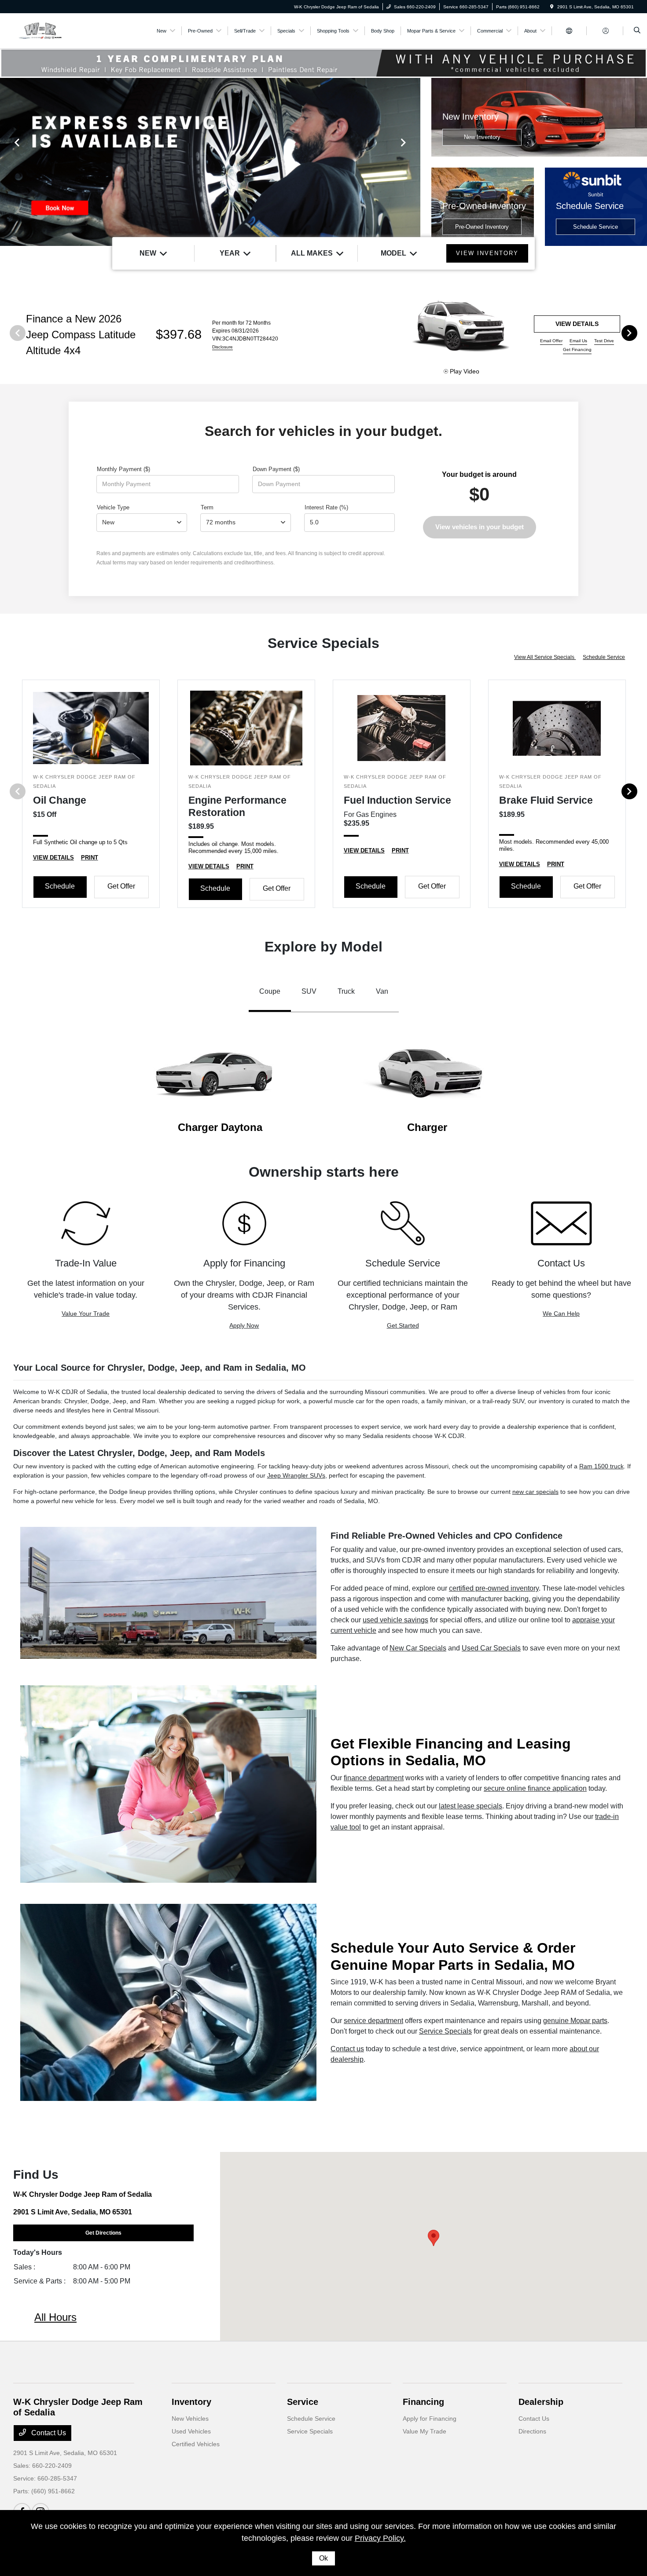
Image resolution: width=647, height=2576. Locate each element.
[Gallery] (210, 162)
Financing (423, 2402)
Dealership (541, 2402)
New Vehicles (190, 2419)
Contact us (347, 2049)
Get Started (403, 1325)
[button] (434, 2238)
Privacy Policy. (380, 2538)
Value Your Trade (86, 1314)
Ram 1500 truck (601, 1466)
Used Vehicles (191, 2431)
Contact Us (48, 2433)
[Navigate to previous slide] (7, 162)
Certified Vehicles (196, 2444)
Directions (532, 2431)
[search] (637, 31)
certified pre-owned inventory (494, 1588)
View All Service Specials (545, 657)
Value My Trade (425, 2431)
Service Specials (445, 2031)
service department (373, 2021)
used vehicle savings (395, 1620)
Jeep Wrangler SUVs (296, 1475)
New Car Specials (418, 1648)
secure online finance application (535, 1788)
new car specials (535, 1492)
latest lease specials (471, 1806)
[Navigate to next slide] (414, 162)
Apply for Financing (430, 2419)
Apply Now (244, 1325)
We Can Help (561, 1314)
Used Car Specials (491, 1648)
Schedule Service (596, 227)
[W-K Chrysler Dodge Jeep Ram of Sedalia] (53, 30)
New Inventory (482, 137)
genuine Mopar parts (575, 2021)
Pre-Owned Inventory (482, 227)
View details (577, 324)
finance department (374, 1778)
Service (303, 2402)
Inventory (191, 2402)
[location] (552, 7)
